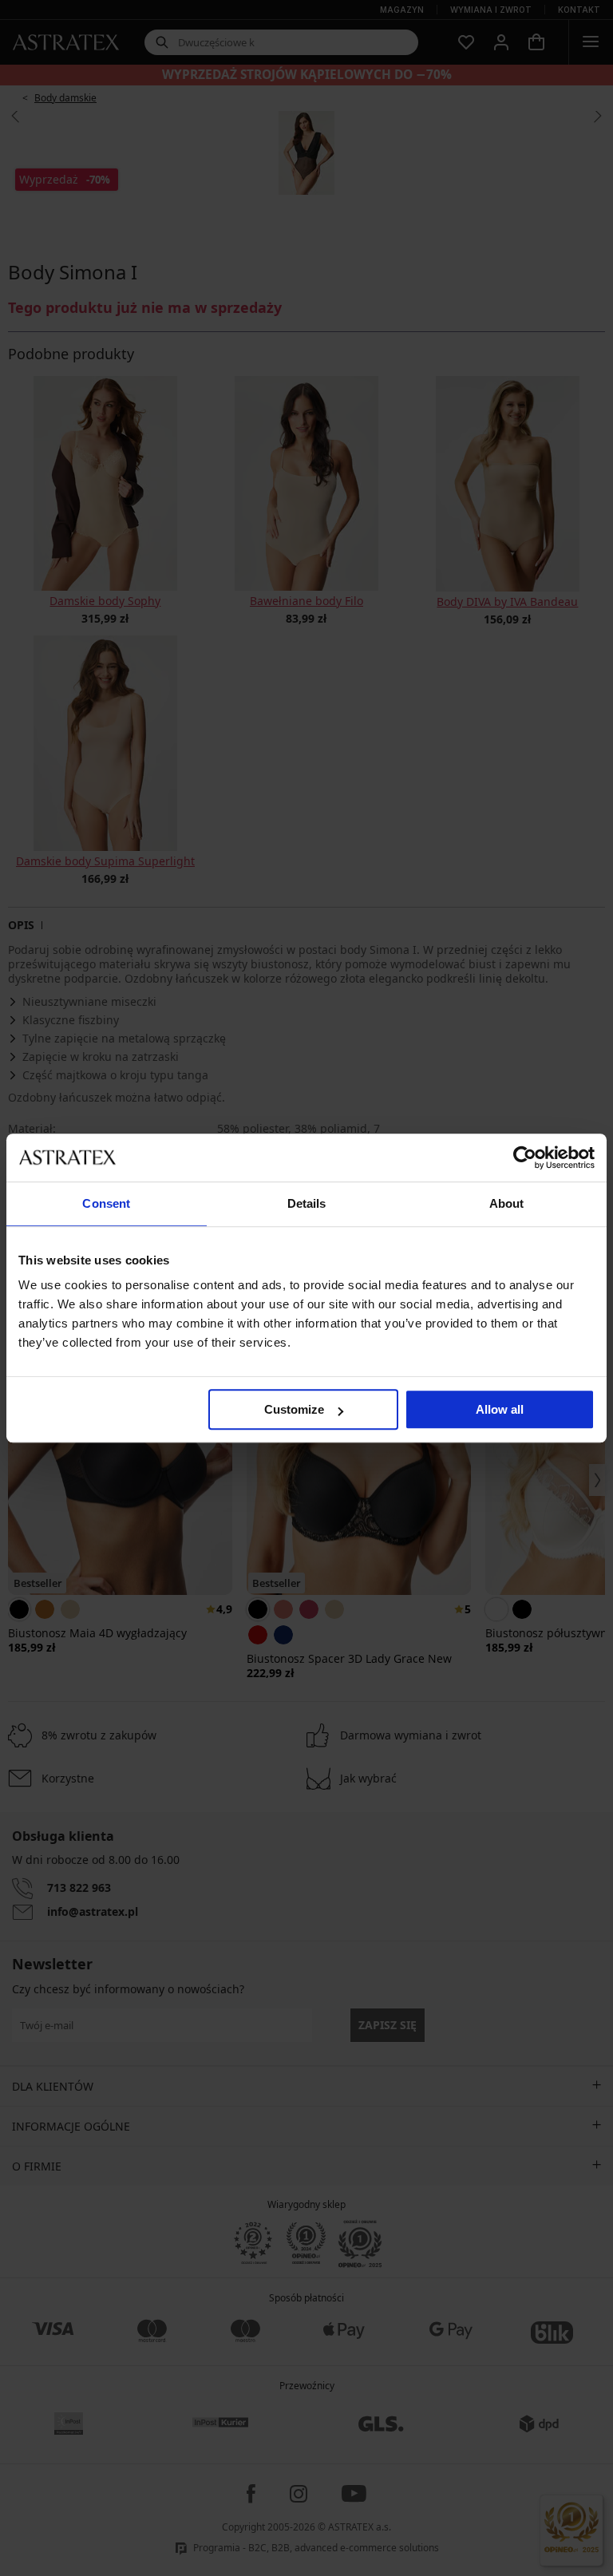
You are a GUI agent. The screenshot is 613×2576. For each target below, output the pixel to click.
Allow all (500, 1409)
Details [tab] (307, 1203)
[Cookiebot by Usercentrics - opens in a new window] (525, 1157)
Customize (294, 1409)
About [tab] (507, 1203)
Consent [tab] (106, 1203)
